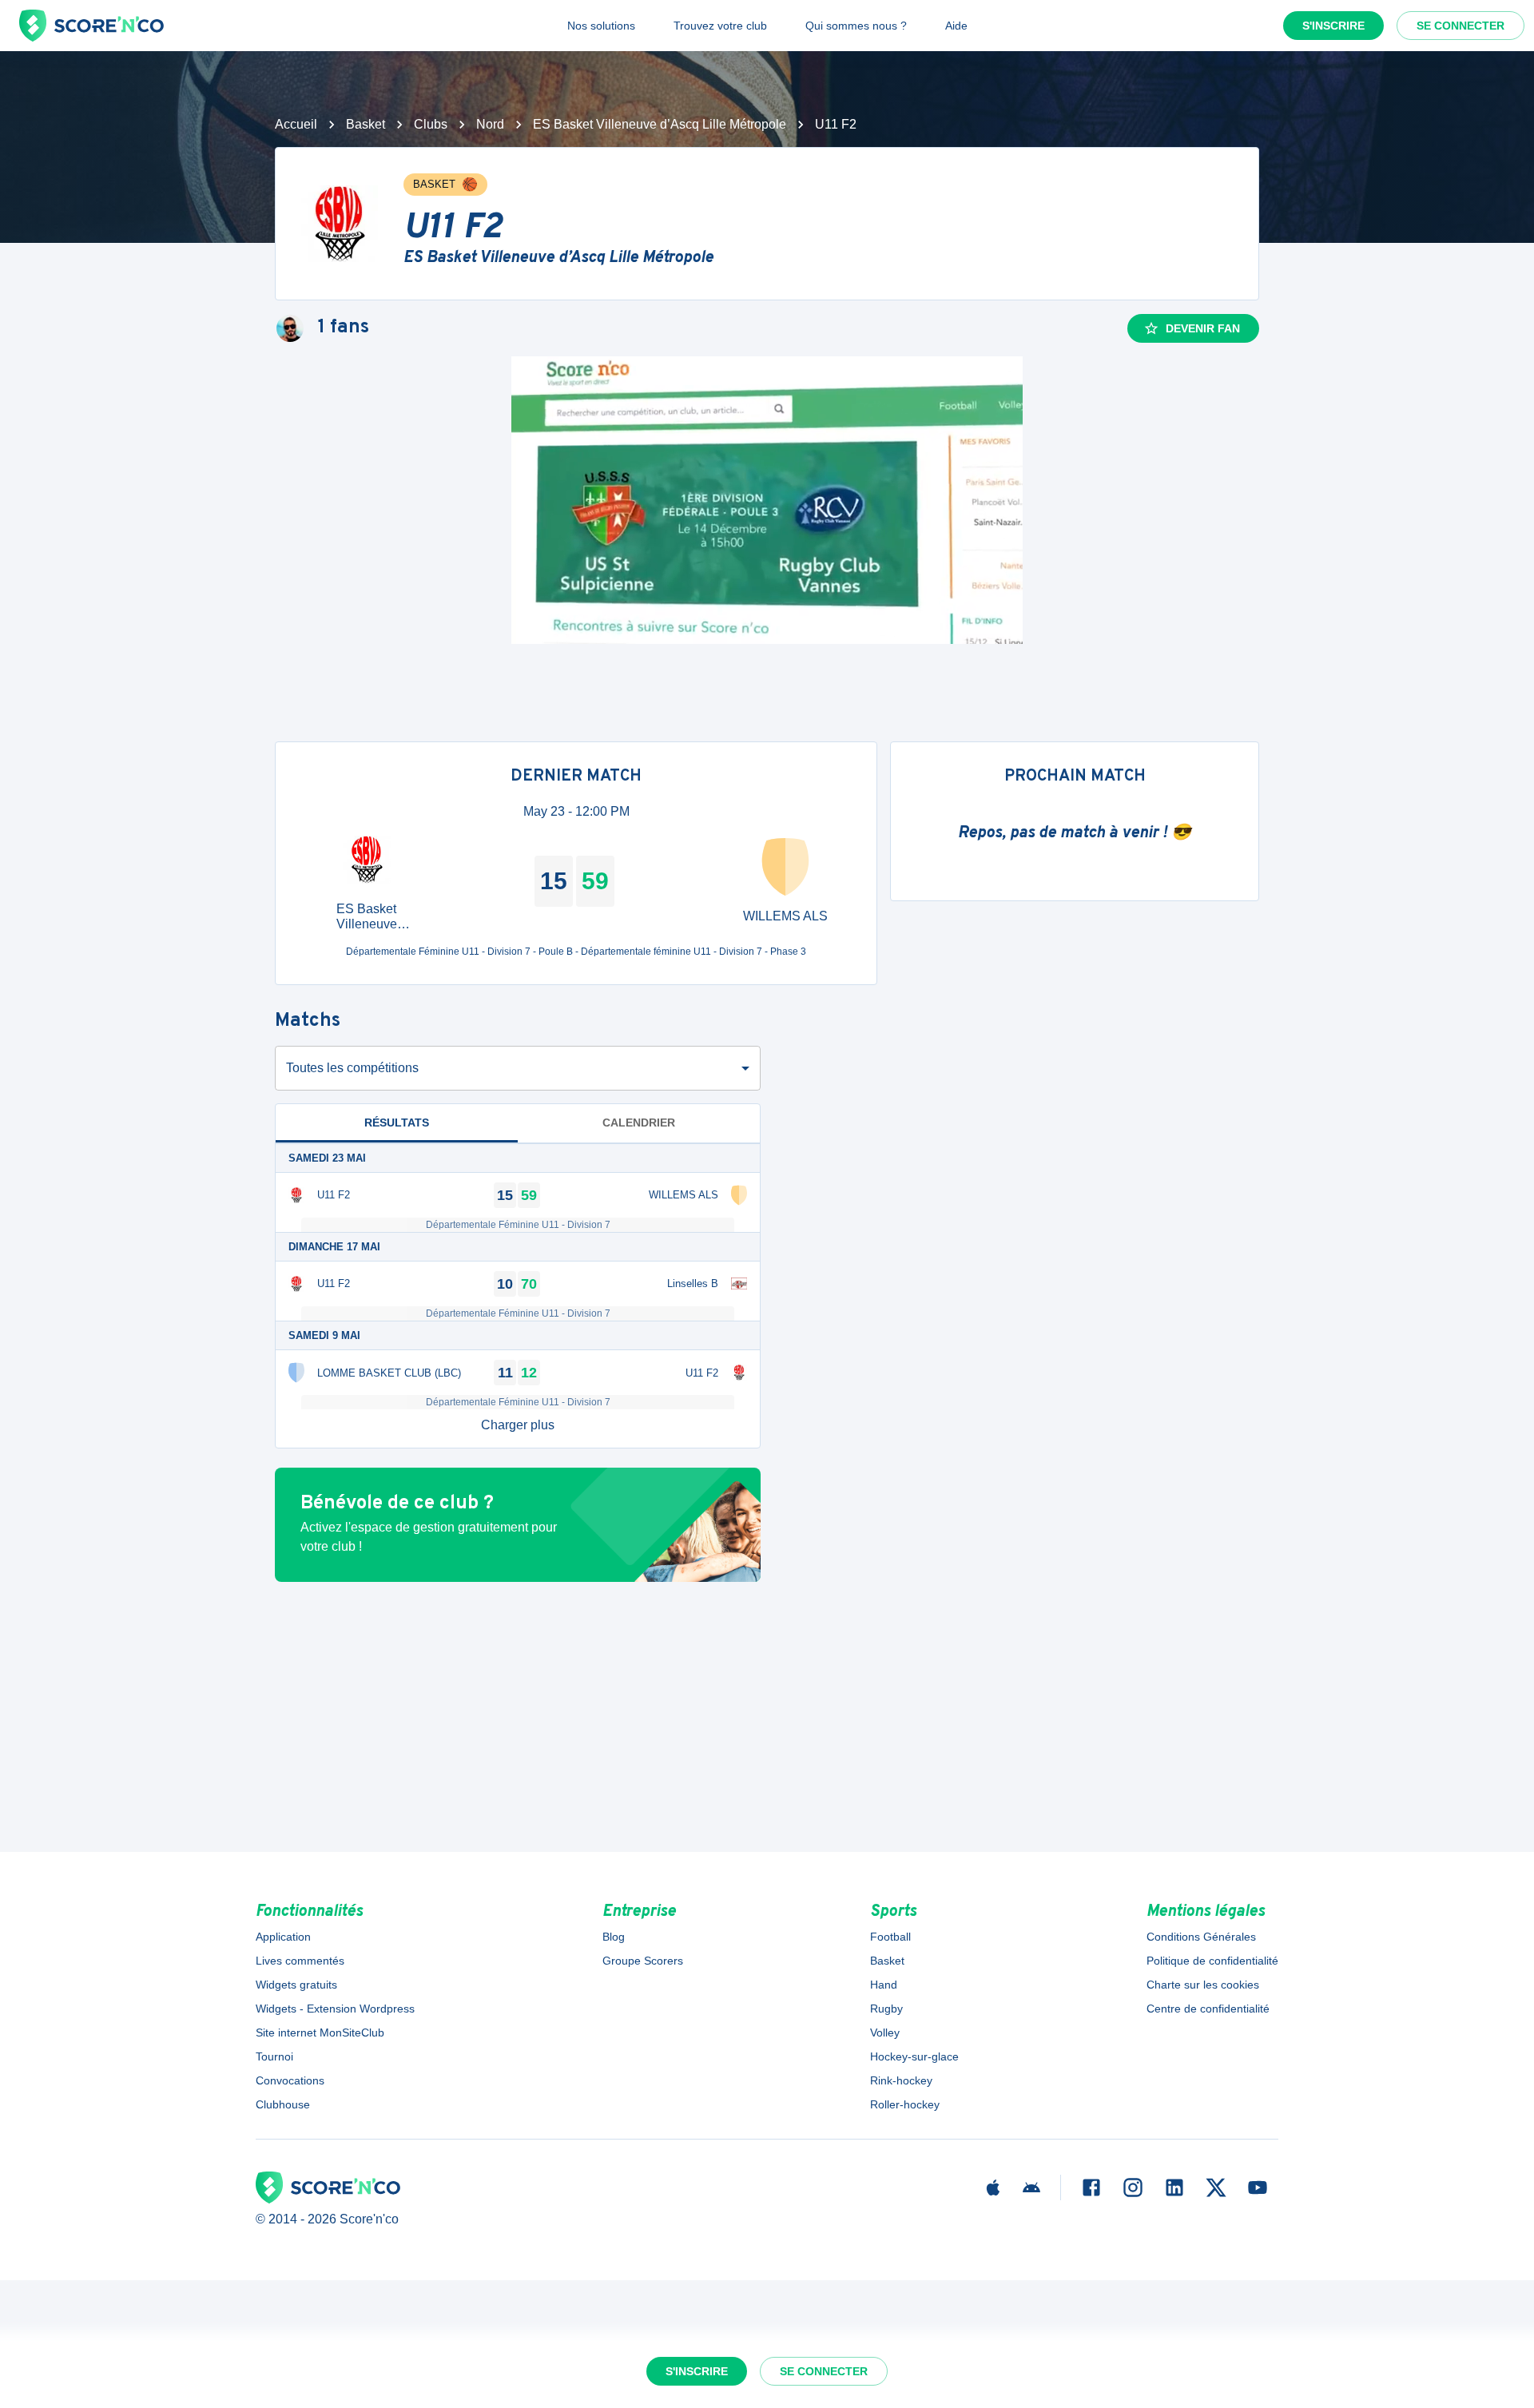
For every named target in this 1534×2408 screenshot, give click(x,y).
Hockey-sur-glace (914, 2056)
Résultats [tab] (397, 1123)
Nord (490, 124)
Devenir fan (1203, 328)
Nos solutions (601, 26)
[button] (518, 1425)
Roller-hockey (905, 2104)
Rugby (886, 2009)
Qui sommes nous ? (856, 26)
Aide (956, 26)
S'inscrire (1333, 26)
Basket (366, 124)
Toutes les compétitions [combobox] (352, 1068)
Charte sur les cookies (1203, 1985)
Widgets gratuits (296, 1985)
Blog (614, 1937)
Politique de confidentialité (1212, 1961)
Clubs (431, 124)
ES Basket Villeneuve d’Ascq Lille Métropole (660, 124)
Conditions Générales (1201, 1937)
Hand (884, 1985)
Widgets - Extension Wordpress (335, 2009)
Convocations (290, 2080)
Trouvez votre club (720, 26)
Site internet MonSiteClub (320, 2032)
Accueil (296, 124)
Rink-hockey (901, 2080)
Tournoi (274, 2056)
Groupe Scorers (643, 1961)
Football (890, 1937)
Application (283, 1937)
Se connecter (1460, 26)
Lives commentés (300, 1961)
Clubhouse (283, 2104)
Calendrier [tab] (639, 1123)
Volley (885, 2032)
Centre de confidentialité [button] (1208, 2009)
